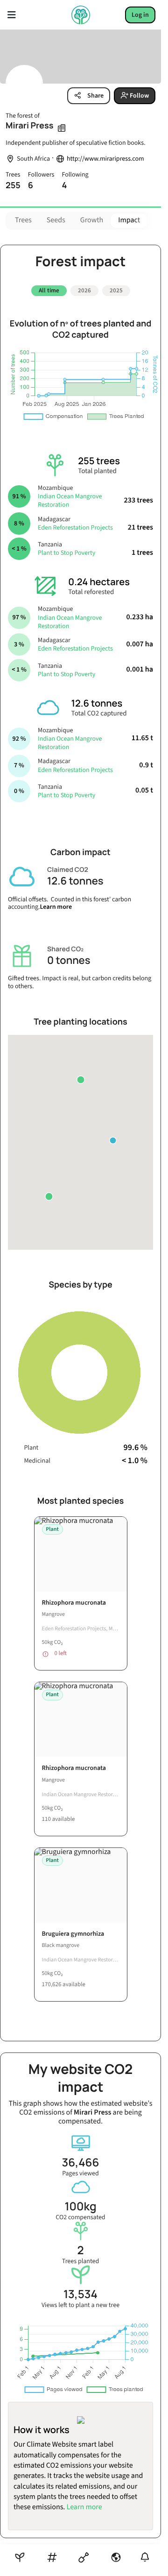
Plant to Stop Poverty (66, 550)
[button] (49, 1193)
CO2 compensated (80, 2207)
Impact (129, 220)
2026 (84, 290)
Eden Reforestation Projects (75, 524)
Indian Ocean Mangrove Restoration (70, 497)
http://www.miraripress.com (105, 159)
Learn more (56, 904)
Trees (23, 220)
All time (49, 290)
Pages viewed (80, 2163)
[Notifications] (145, 2557)
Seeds (56, 220)
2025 (116, 290)
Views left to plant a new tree (80, 2295)
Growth (92, 220)
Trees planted (80, 2251)
